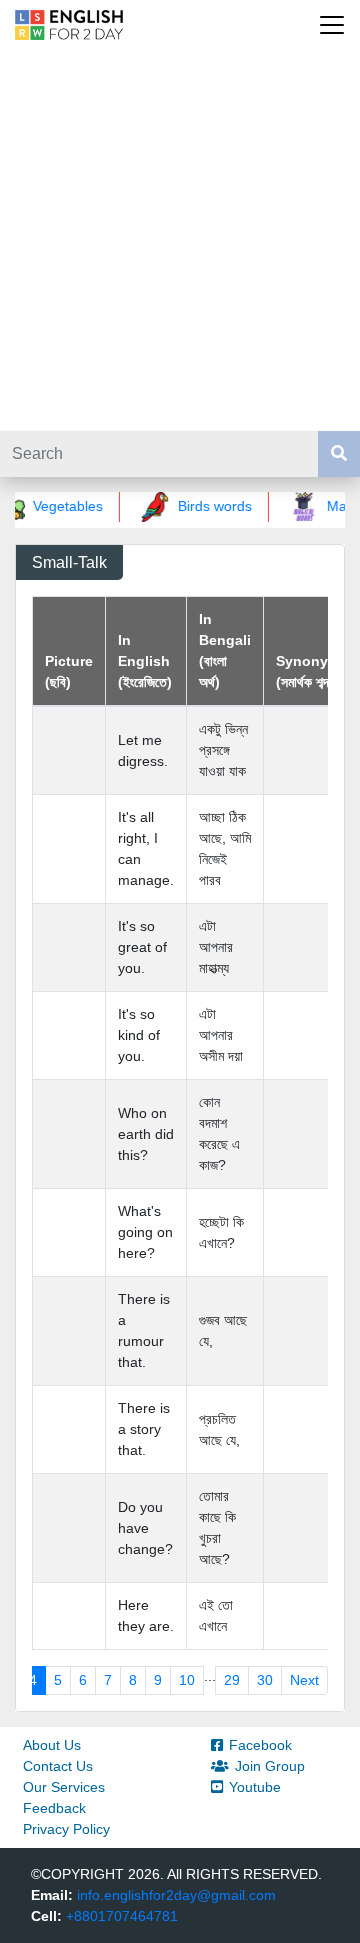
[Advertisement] (180, 240)
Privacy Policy (66, 1829)
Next (304, 1680)
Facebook (260, 1745)
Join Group (270, 1766)
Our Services (64, 1787)
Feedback (54, 1808)
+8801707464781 (122, 1916)
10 (187, 1680)
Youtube (255, 1787)
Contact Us (58, 1766)
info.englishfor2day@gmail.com (176, 1895)
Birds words (210, 506)
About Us (52, 1745)
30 (265, 1680)
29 (232, 1680)
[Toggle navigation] (332, 25)
